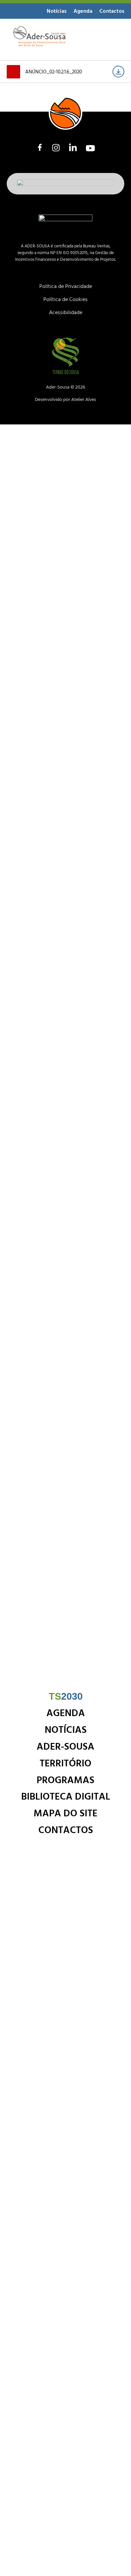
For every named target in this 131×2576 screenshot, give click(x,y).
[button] (111, 38)
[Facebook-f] (40, 147)
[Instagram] (56, 148)
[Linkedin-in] (73, 148)
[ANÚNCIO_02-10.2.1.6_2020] (118, 72)
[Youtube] (90, 148)
